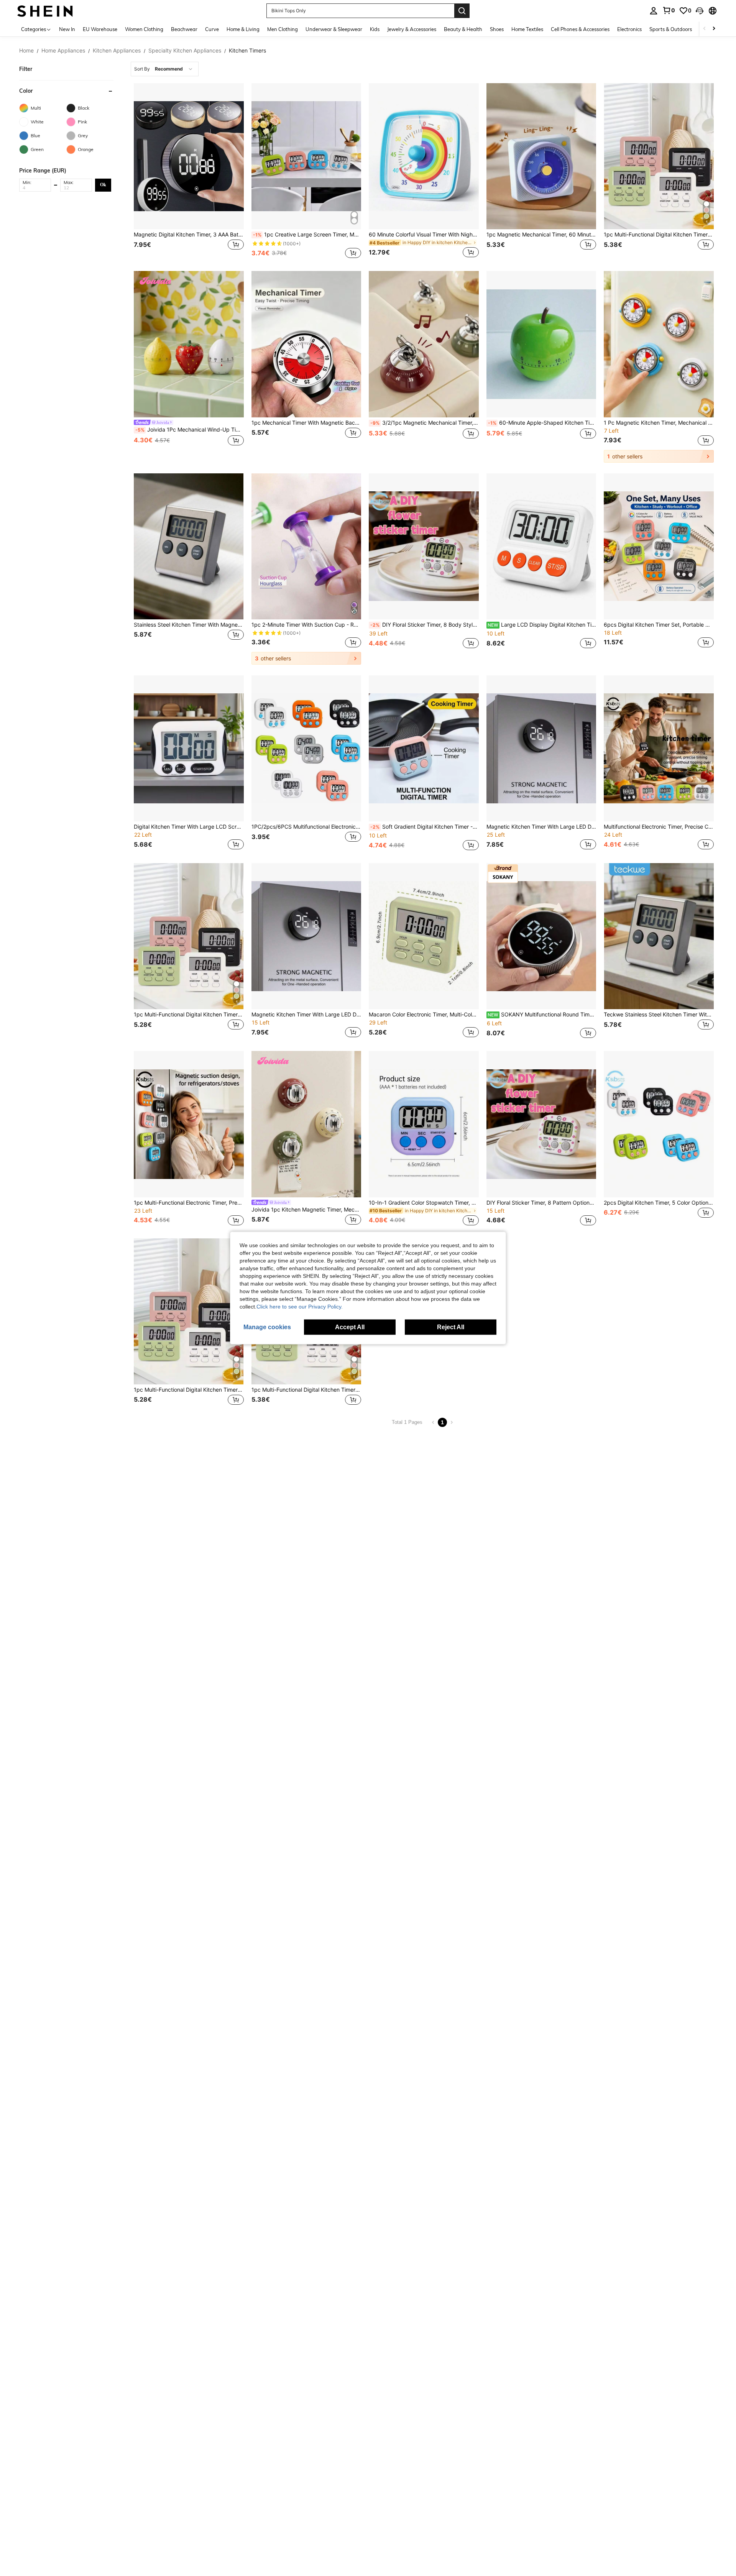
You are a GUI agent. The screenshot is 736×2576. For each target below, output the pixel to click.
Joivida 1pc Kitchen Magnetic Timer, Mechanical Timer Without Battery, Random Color (306, 1210)
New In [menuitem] (67, 29)
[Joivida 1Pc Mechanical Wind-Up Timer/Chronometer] (189, 344)
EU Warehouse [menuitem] (100, 29)
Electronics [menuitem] (629, 29)
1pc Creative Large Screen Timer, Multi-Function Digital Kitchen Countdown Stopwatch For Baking (307, 235)
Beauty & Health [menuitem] (463, 29)
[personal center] (654, 11)
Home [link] (26, 51)
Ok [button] (103, 185)
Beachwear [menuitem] (184, 29)
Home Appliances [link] (63, 51)
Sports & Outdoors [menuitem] (671, 29)
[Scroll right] (714, 29)
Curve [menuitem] (212, 29)
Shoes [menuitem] (497, 29)
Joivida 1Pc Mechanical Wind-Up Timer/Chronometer (190, 430)
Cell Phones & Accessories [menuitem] (580, 29)
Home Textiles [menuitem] (527, 29)
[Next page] (452, 1422)
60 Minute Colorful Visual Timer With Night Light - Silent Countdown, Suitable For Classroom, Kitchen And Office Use (424, 235)
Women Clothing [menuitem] (144, 29)
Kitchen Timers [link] (247, 51)
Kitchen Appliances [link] (117, 51)
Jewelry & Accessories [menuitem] (412, 29)
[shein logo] (45, 11)
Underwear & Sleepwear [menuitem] (334, 29)
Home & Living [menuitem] (243, 29)
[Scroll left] (705, 29)
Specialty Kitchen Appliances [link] (185, 51)
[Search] (462, 11)
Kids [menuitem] (375, 29)
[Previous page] (433, 1422)
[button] (700, 11)
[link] (669, 10)
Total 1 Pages (407, 1422)
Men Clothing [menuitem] (283, 29)
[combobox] (165, 69)
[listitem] (189, 172)
